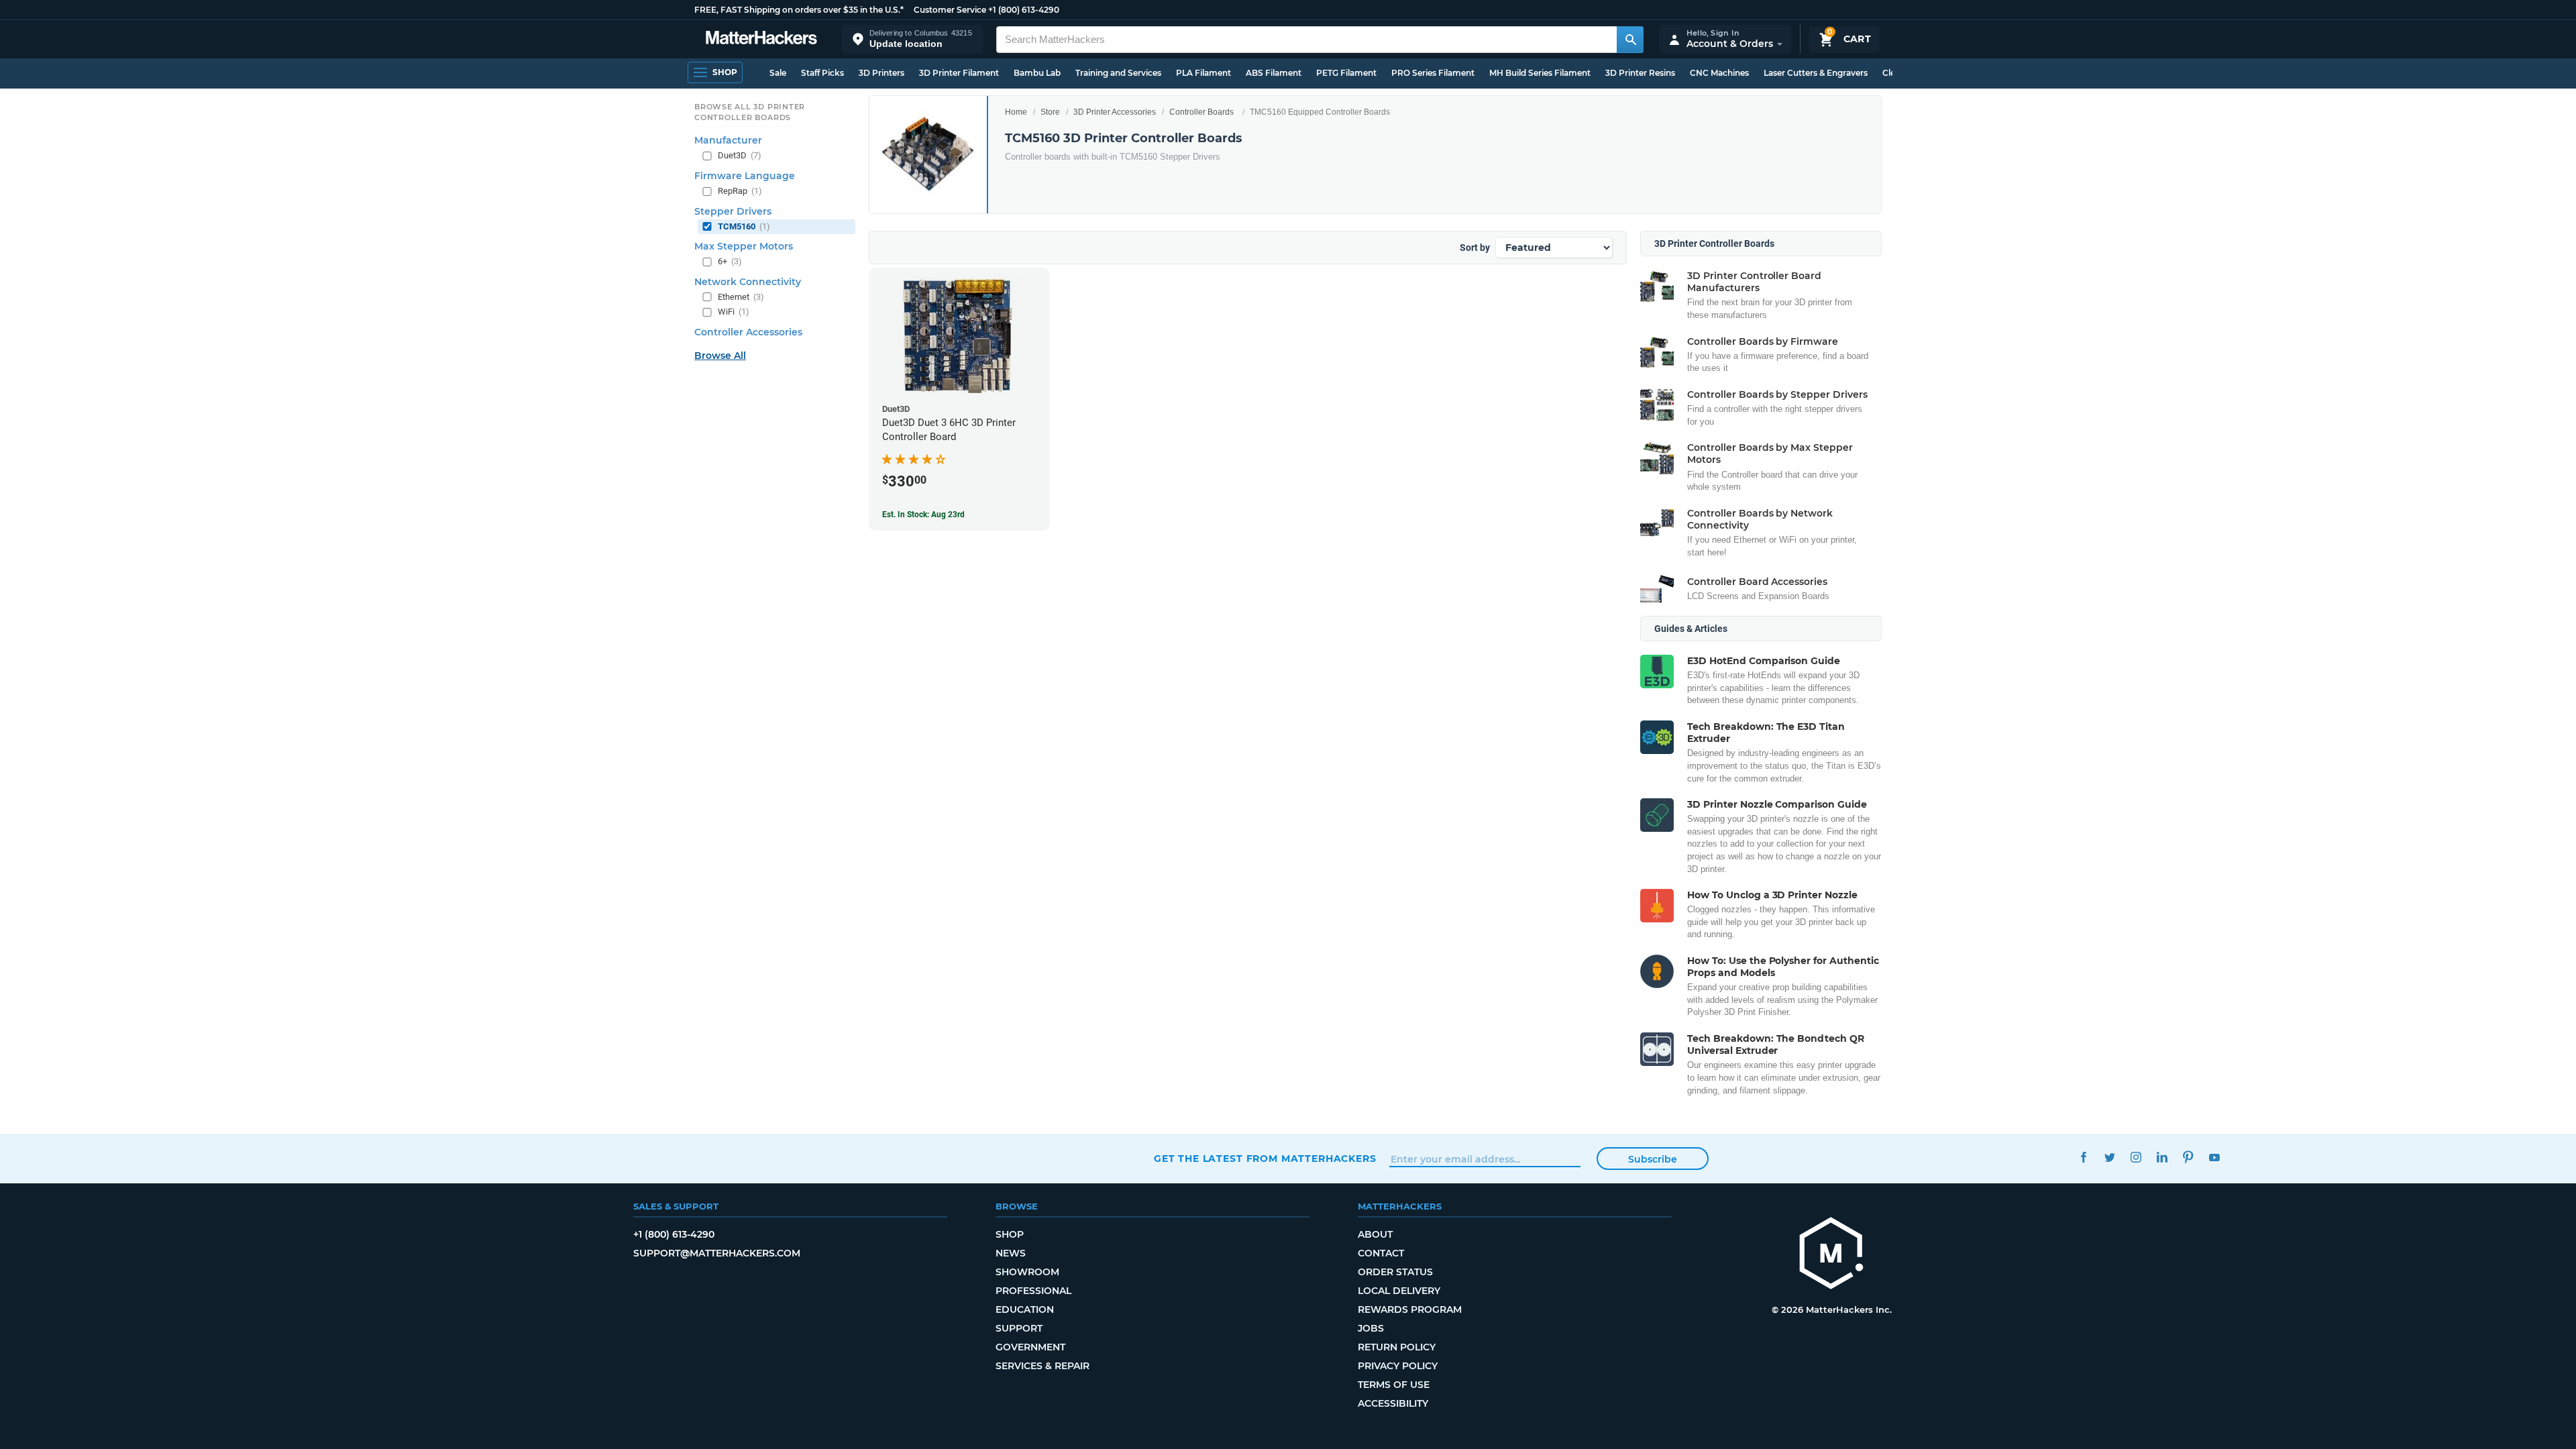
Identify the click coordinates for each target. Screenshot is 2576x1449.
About (1375, 1234)
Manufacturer (728, 140)
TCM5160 (744, 226)
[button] (912, 39)
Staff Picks (822, 73)
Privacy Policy (1398, 1366)
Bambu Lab (1037, 73)
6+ (730, 261)
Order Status (1395, 1272)
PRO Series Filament (1433, 73)
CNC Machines (1719, 73)
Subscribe (1653, 1159)
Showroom (1027, 1272)
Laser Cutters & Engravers (1816, 73)
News (1011, 1253)
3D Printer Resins (1640, 73)
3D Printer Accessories (1115, 112)
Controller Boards (1201, 112)
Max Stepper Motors (744, 246)
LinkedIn (2162, 1157)
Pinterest (2188, 1157)
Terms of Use (1394, 1385)
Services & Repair (1042, 1366)
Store (1050, 112)
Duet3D (740, 155)
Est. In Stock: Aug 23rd (923, 515)
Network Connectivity (748, 282)
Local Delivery (1399, 1291)
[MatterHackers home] (761, 39)
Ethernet (741, 297)
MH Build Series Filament (1540, 73)
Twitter (2109, 1157)
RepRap (740, 191)
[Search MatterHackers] (1630, 40)
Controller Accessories (748, 332)
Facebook (2083, 1157)
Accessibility (1393, 1403)
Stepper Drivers (733, 211)
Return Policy (1397, 1347)
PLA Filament (1203, 73)
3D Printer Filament (959, 73)
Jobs (1371, 1328)
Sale (778, 73)
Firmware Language (745, 176)
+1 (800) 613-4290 (1024, 10)
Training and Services (1118, 73)
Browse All (720, 356)
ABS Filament (1274, 73)
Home (1016, 112)
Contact (1381, 1253)
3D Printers (881, 73)
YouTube (2214, 1157)
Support (1019, 1328)
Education (1025, 1309)
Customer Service (950, 10)
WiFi (734, 312)
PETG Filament (1346, 73)
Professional (1033, 1291)
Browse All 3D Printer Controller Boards (750, 112)
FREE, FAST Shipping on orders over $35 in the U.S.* (799, 10)
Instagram (2136, 1157)
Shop (1010, 1234)
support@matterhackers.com (717, 1253)
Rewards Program (1410, 1309)
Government (1030, 1347)
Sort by (1475, 248)
